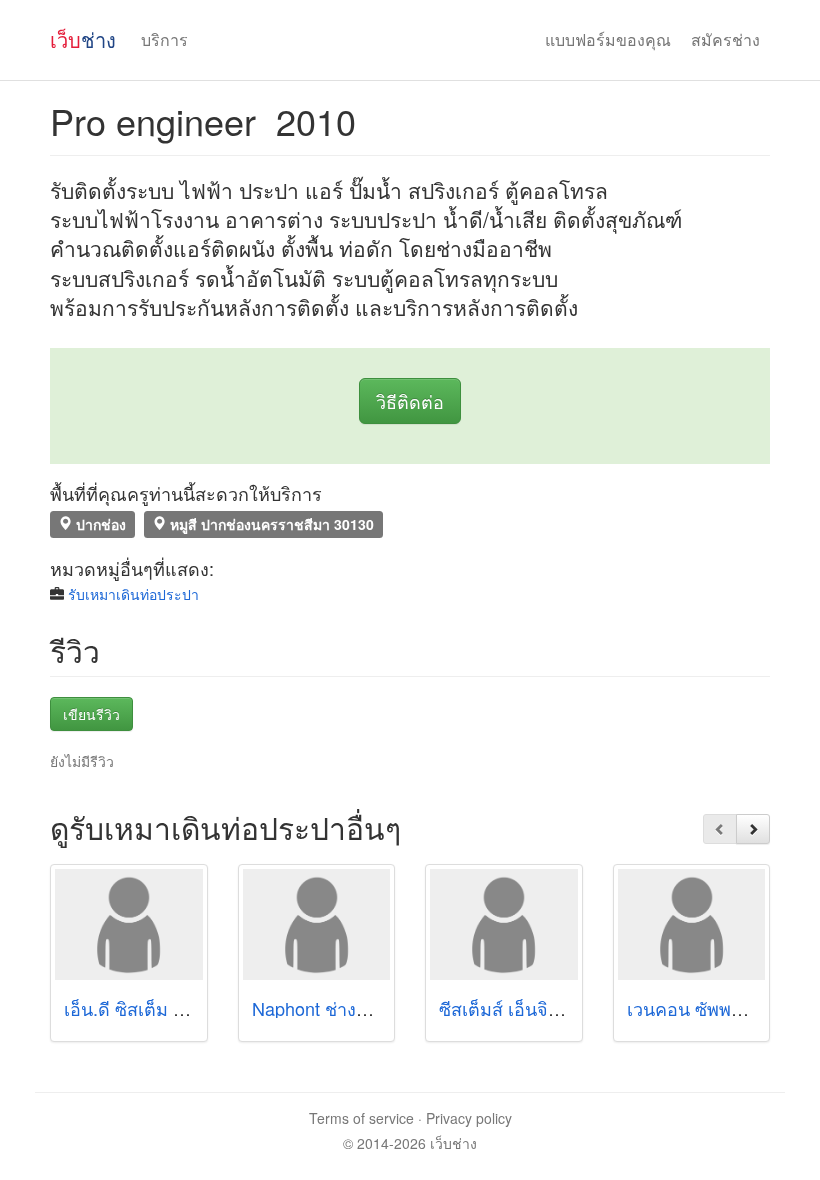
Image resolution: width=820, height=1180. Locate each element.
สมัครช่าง (725, 39)
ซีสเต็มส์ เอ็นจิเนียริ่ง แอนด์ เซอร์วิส (576, 1008)
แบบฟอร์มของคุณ (608, 39)
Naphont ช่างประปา (330, 1008)
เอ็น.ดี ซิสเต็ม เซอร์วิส (148, 1008)
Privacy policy (469, 1118)
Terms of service (361, 1118)
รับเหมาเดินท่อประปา (133, 594)
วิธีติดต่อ (410, 401)
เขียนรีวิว (91, 714)
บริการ (164, 39)
